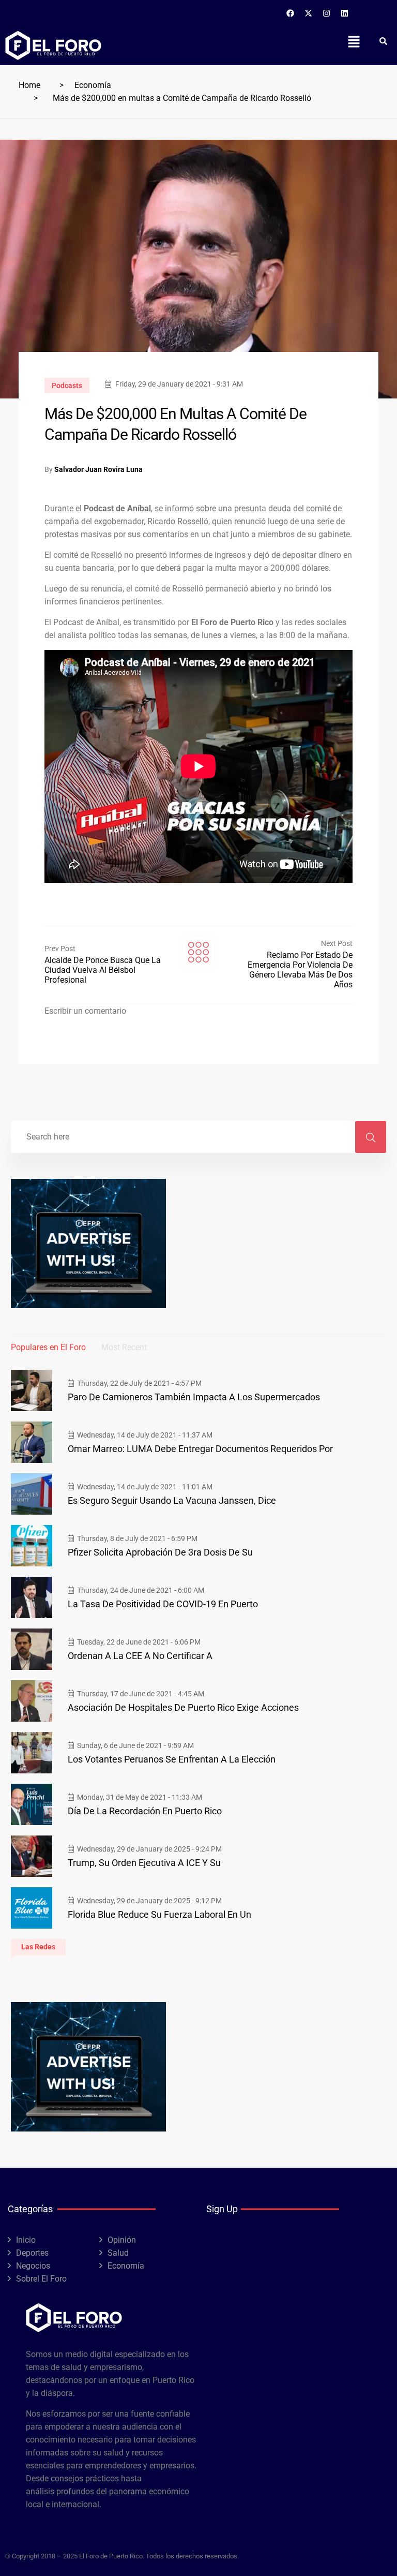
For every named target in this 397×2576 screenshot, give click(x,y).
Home (29, 85)
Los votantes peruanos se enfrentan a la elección (172, 1759)
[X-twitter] (309, 13)
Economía (93, 85)
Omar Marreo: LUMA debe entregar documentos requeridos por (200, 1449)
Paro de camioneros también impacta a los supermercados (194, 1397)
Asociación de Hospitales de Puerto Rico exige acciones (183, 1707)
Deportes (32, 2253)
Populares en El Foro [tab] (48, 1347)
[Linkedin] (345, 13)
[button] (354, 41)
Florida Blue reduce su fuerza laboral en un (159, 1914)
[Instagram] (327, 13)
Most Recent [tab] (124, 1347)
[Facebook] (291, 13)
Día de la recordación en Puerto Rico (145, 1811)
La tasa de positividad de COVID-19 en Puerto (163, 1604)
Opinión (122, 2240)
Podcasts (67, 386)
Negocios (33, 2266)
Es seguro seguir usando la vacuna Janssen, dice (172, 1500)
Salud (118, 2253)
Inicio (26, 2240)
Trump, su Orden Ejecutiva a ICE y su (144, 1863)
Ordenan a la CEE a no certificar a (140, 1656)
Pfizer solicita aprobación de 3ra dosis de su (160, 1552)
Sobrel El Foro (41, 2279)
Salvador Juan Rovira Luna (98, 469)
